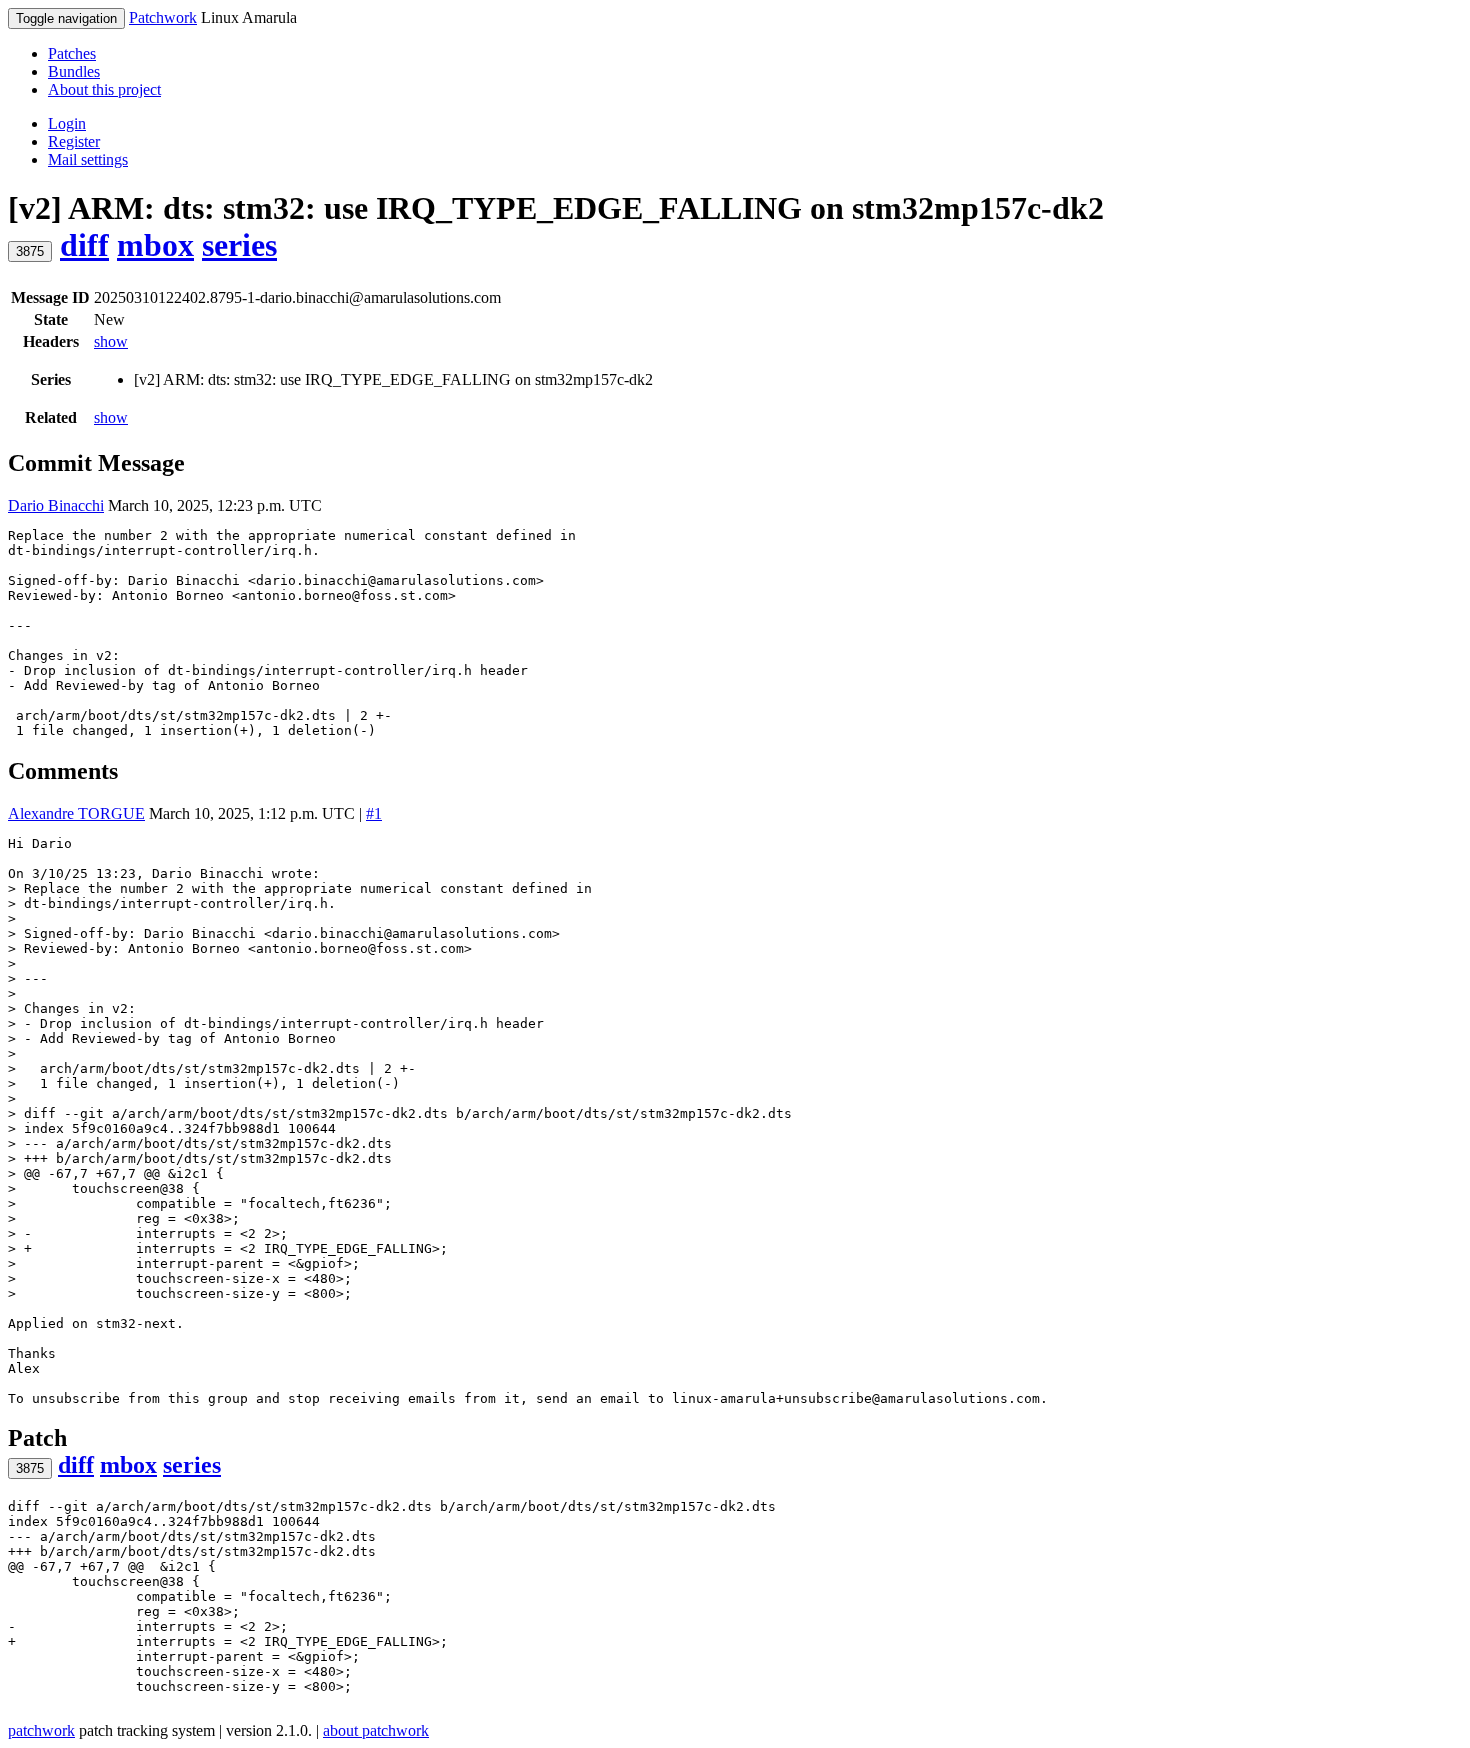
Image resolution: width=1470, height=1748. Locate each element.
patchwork (41, 1730)
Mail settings (88, 159)
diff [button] (84, 245)
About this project (104, 89)
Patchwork (163, 17)
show (111, 341)
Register (74, 141)
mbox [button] (155, 245)
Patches (72, 53)
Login (67, 123)
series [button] (239, 245)
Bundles (74, 71)
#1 (374, 813)
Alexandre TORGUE (76, 813)
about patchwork (376, 1730)
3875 (30, 251)
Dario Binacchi (56, 505)
